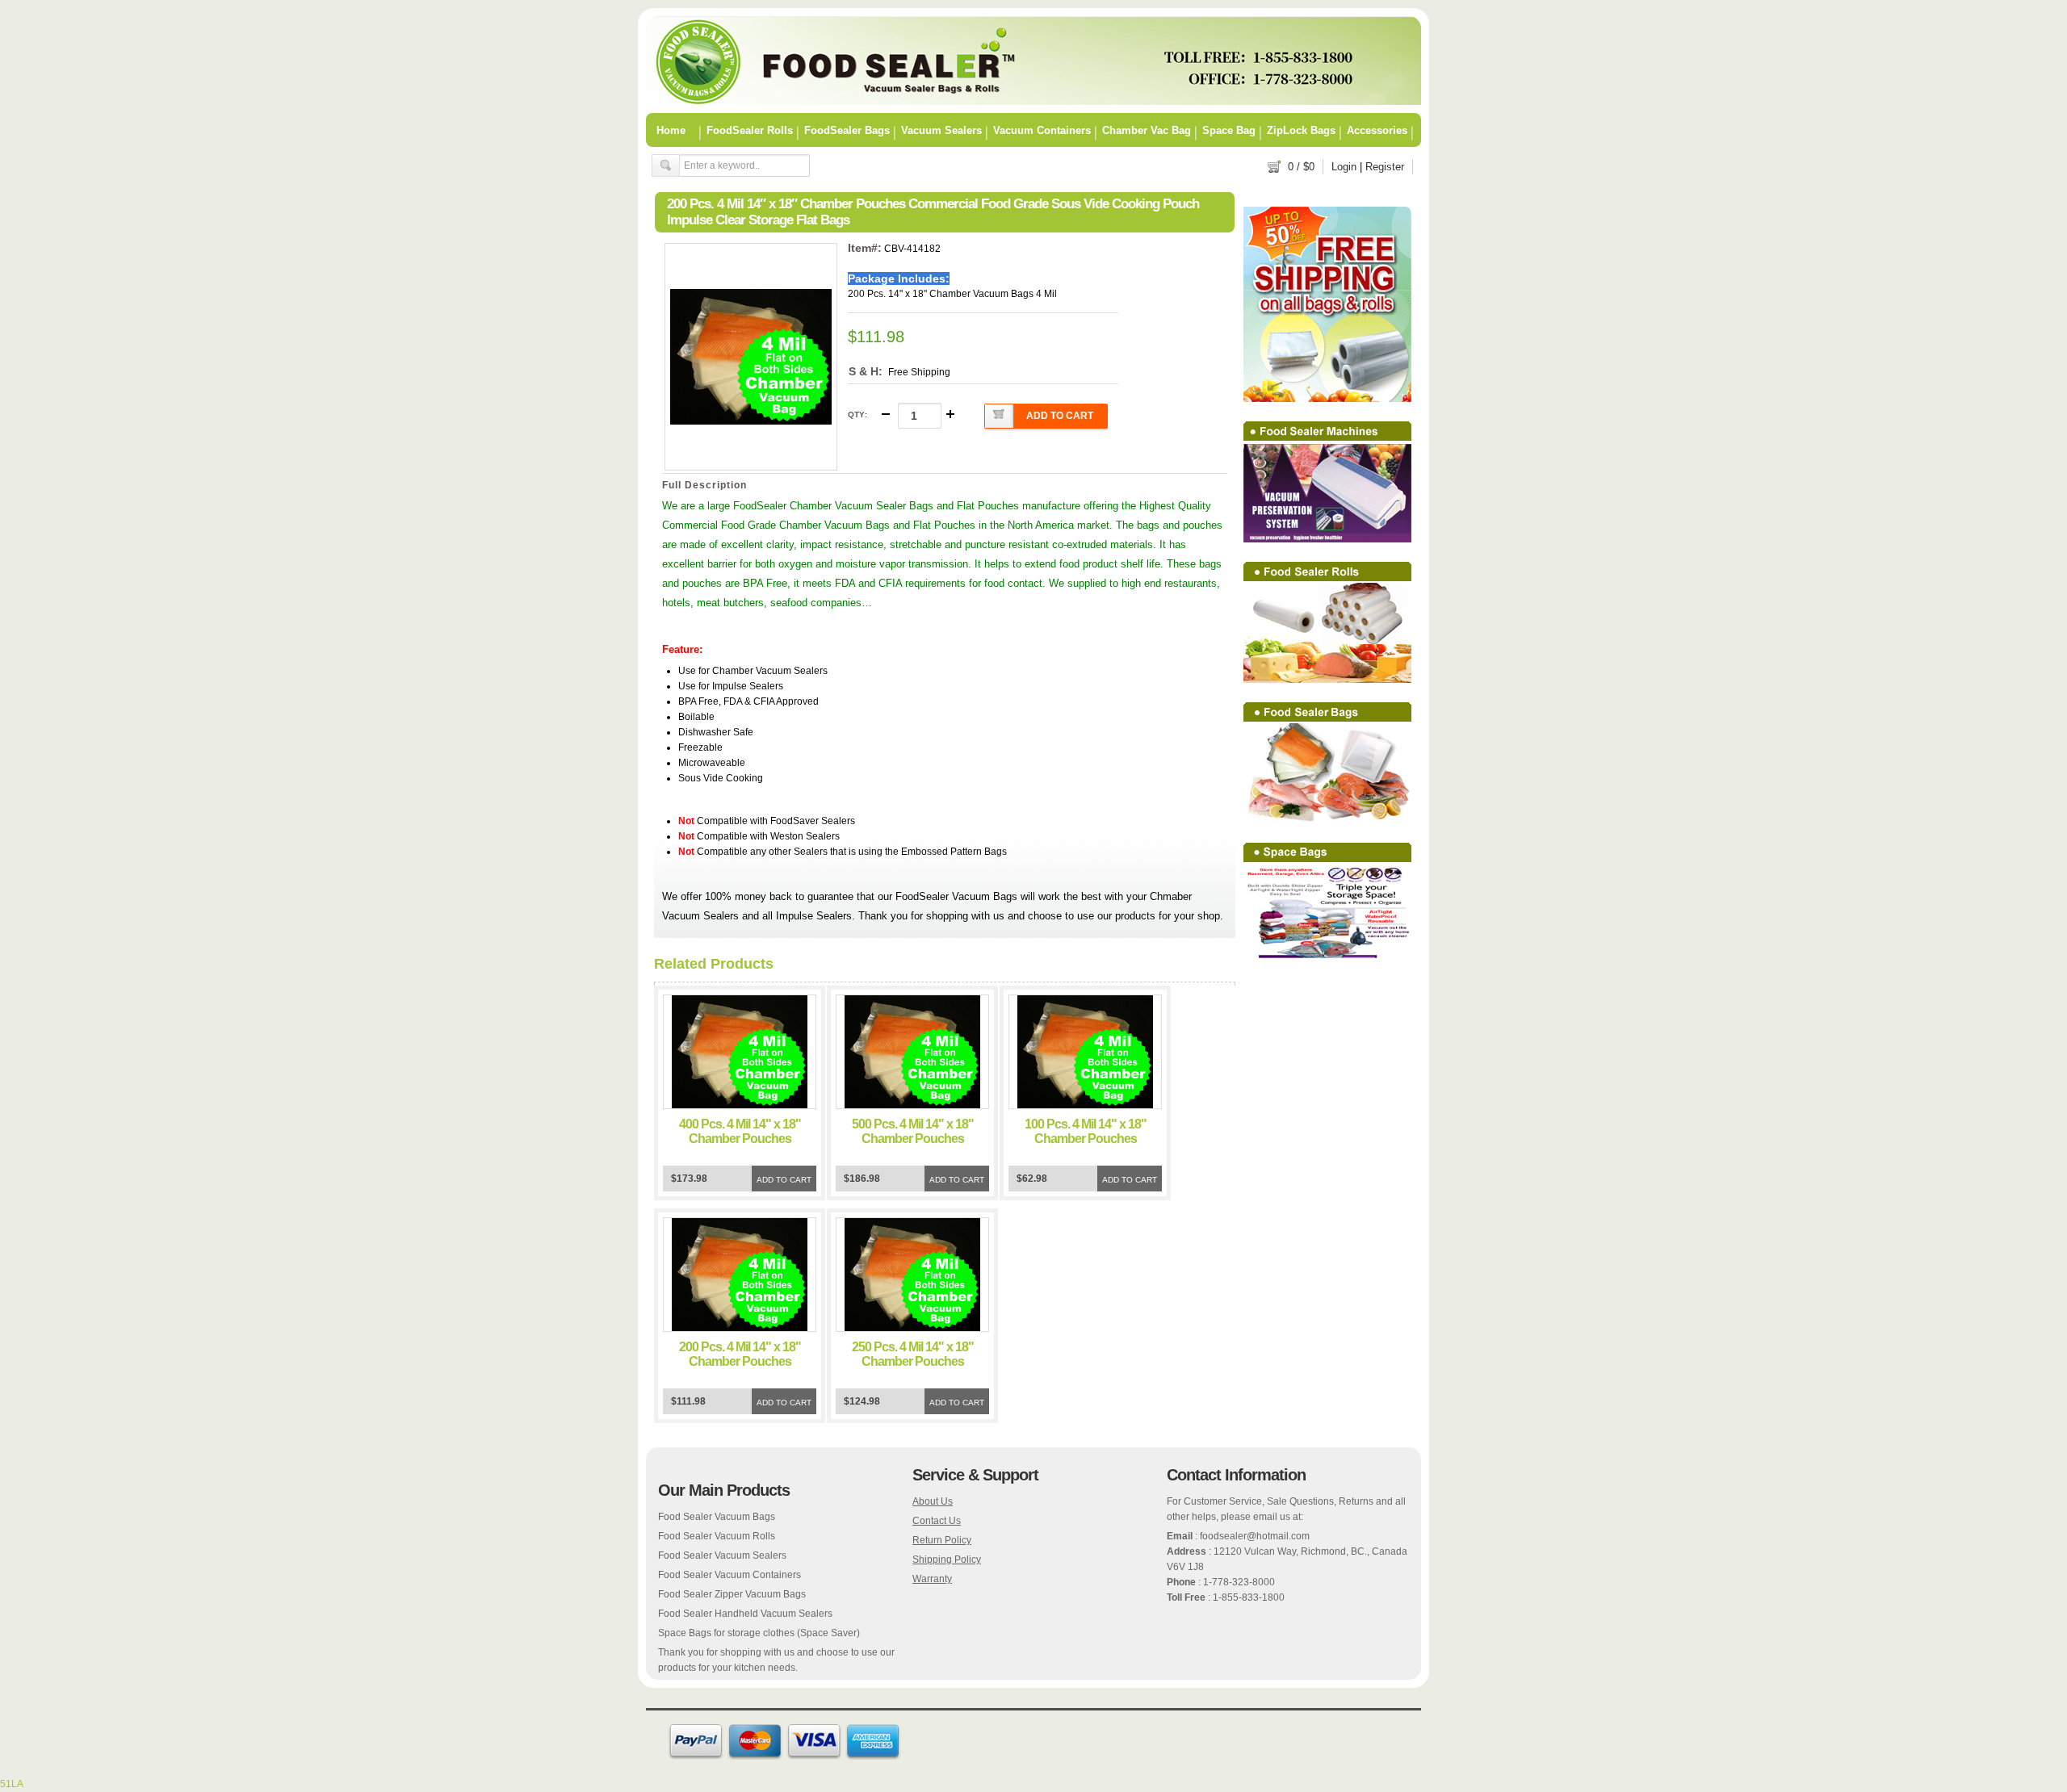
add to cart (1060, 416)
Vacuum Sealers (941, 130)
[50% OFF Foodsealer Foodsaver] (1033, 102)
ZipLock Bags (1301, 130)
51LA (12, 1784)
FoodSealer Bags (847, 130)
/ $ (1301, 167)
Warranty (932, 1579)
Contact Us (937, 1521)
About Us (933, 1501)
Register (1385, 167)
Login (1344, 167)
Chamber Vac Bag (1147, 130)
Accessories (1377, 130)
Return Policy (942, 1540)
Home (671, 130)
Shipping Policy (947, 1560)
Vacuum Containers (1042, 130)
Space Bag (1229, 130)
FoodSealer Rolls (750, 130)
